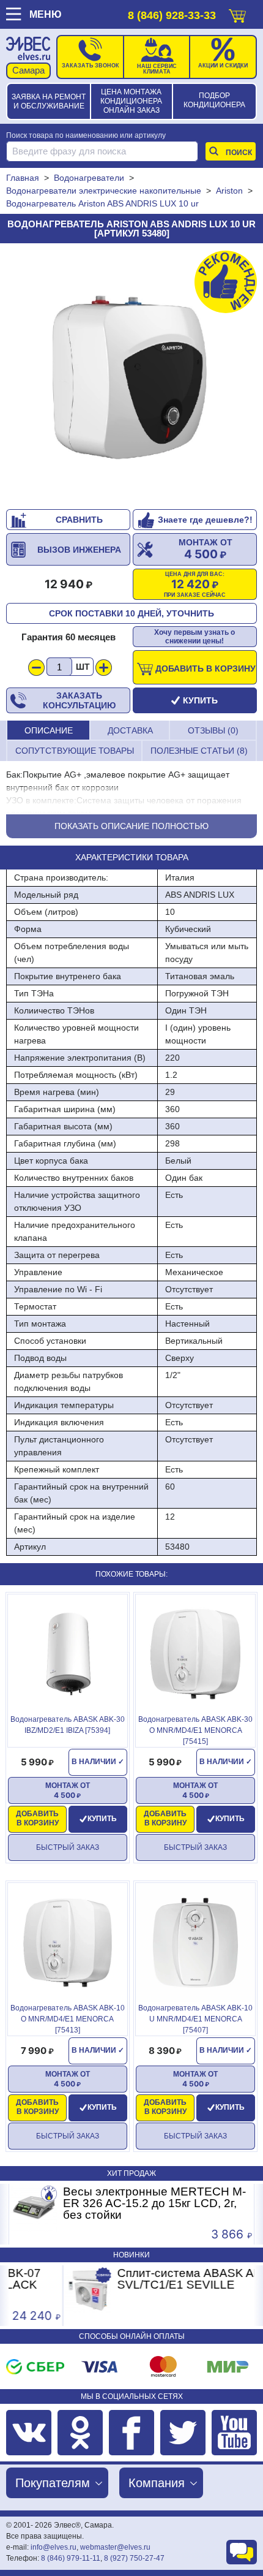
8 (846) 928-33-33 (172, 15)
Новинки (131, 2255)
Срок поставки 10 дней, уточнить (131, 613)
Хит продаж (131, 2173)
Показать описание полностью (131, 826)
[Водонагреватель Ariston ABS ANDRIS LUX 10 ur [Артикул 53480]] (131, 376)
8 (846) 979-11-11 (71, 2558)
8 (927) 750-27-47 (134, 2558)
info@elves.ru (54, 2547)
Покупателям (53, 2483)
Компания (157, 2483)
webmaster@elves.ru (115, 2547)
